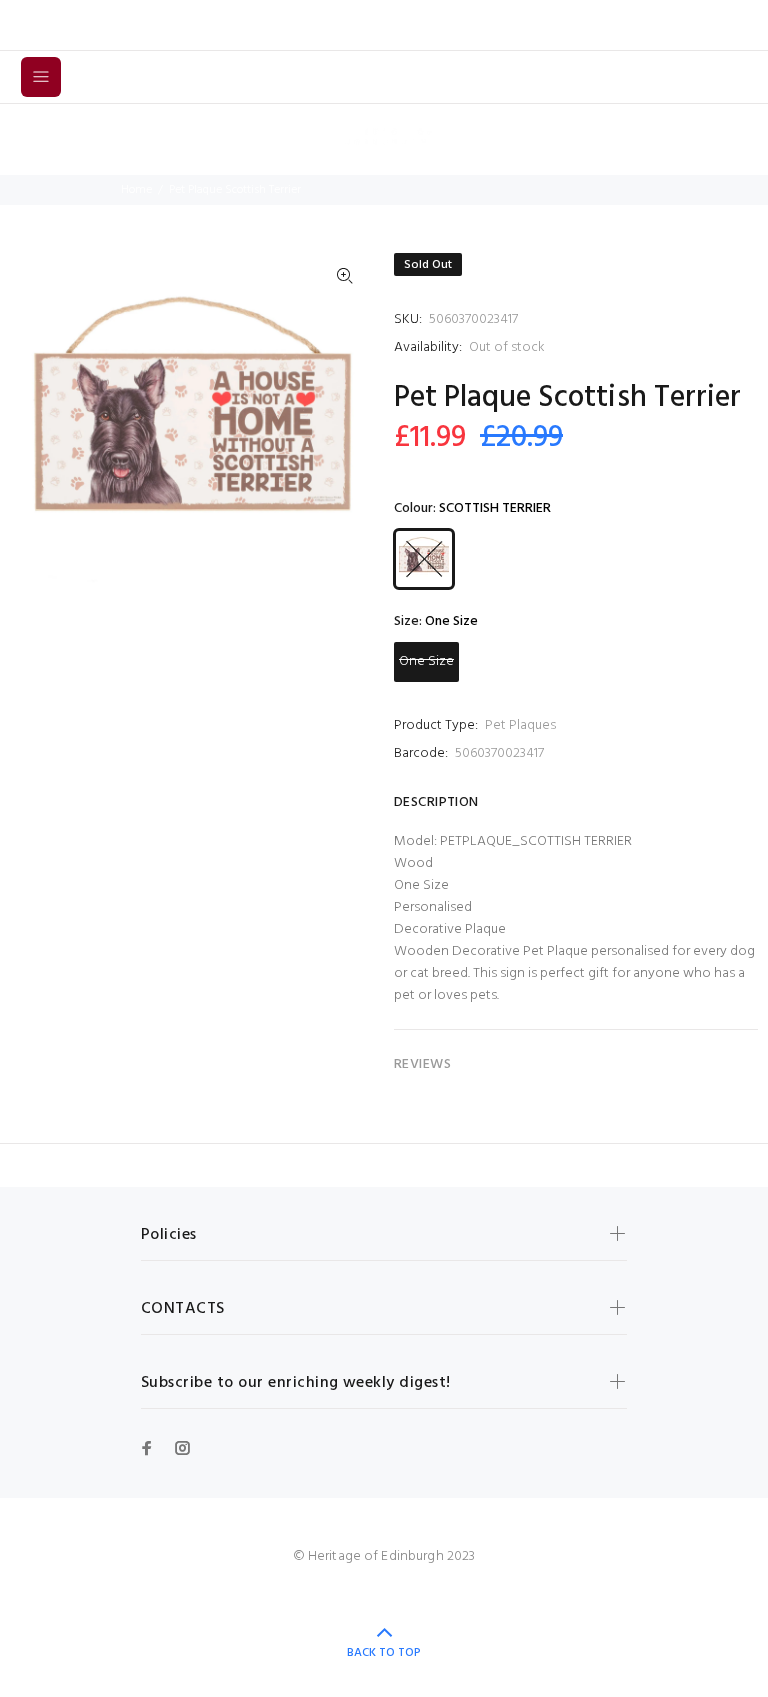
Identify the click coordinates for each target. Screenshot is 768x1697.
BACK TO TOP (384, 1653)
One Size (426, 661)
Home (136, 190)
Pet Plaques (520, 725)
